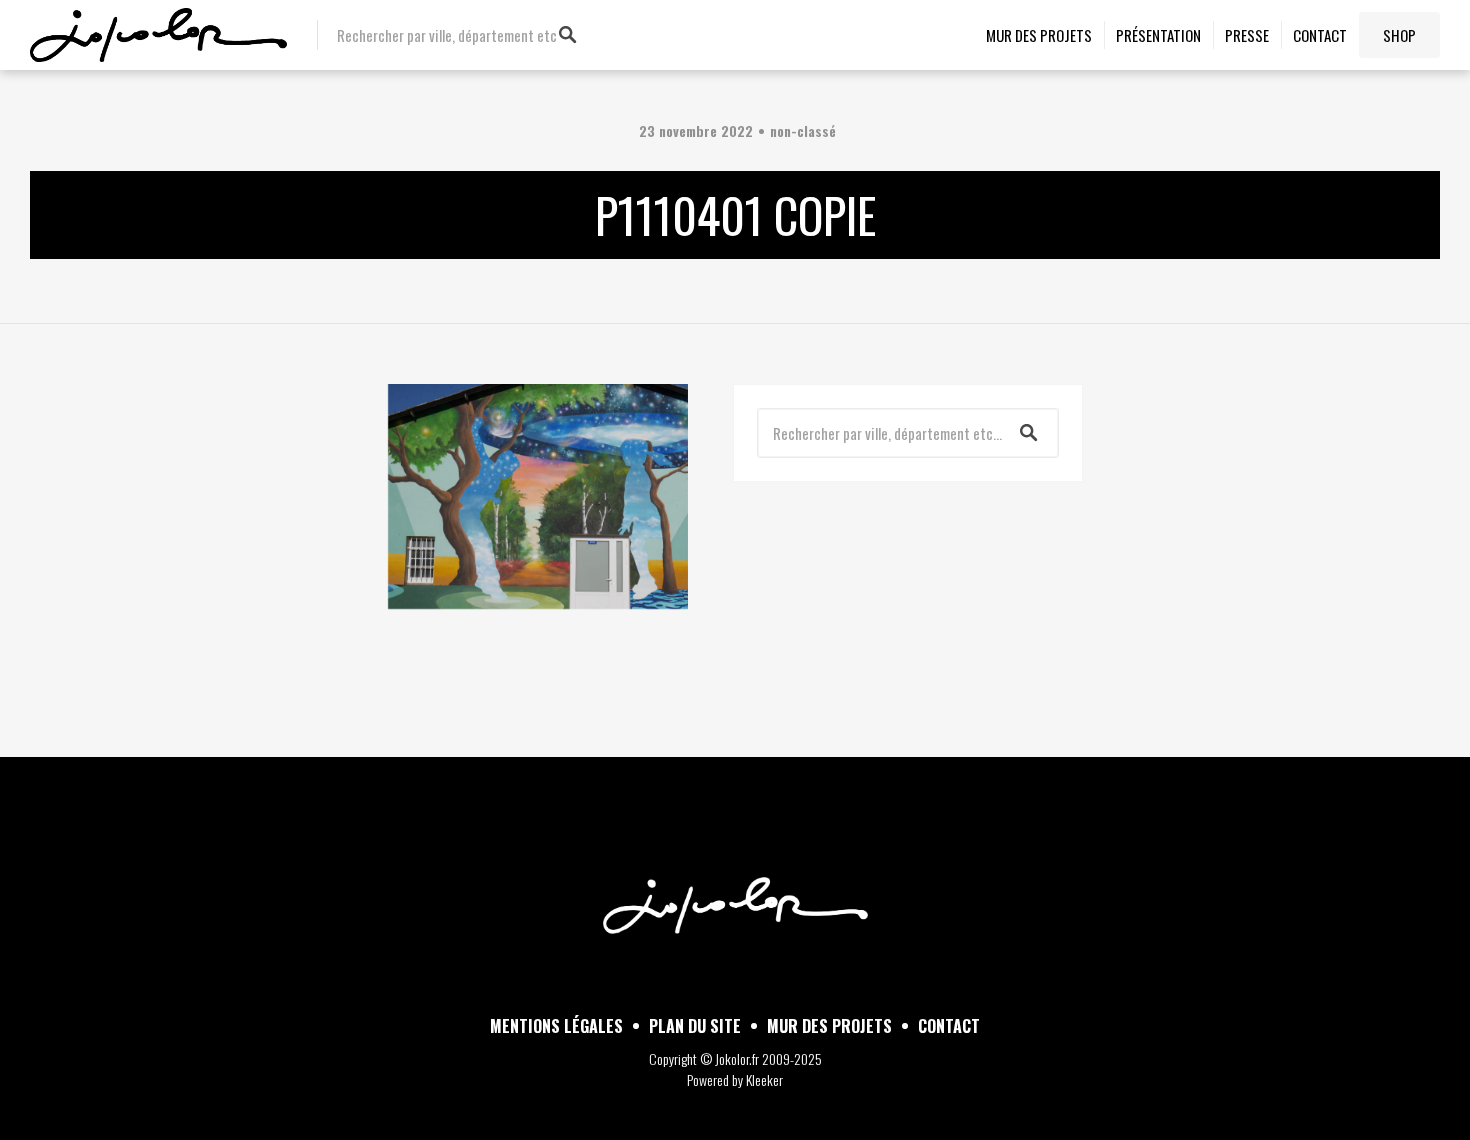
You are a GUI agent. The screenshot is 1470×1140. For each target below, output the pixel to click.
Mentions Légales (556, 1026)
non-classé (803, 130)
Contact (1320, 35)
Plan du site (695, 1026)
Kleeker (764, 1079)
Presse (1247, 35)
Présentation (1158, 35)
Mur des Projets (1039, 35)
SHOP (1399, 35)
